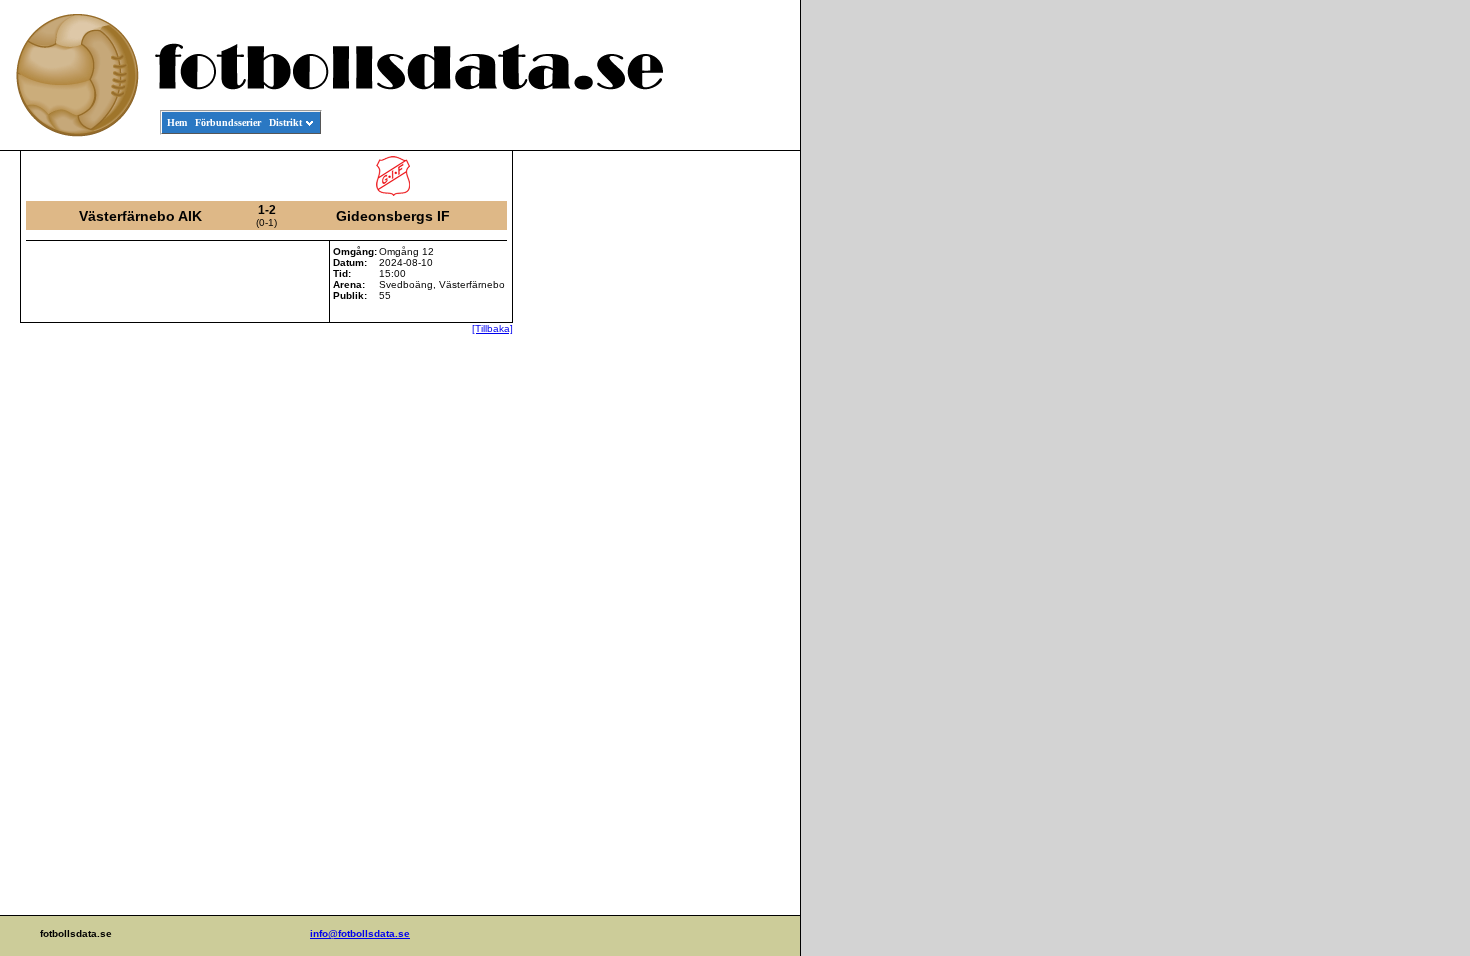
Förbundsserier (228, 122)
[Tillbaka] (492, 328)
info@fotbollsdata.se (360, 933)
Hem (177, 122)
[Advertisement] (710, 456)
